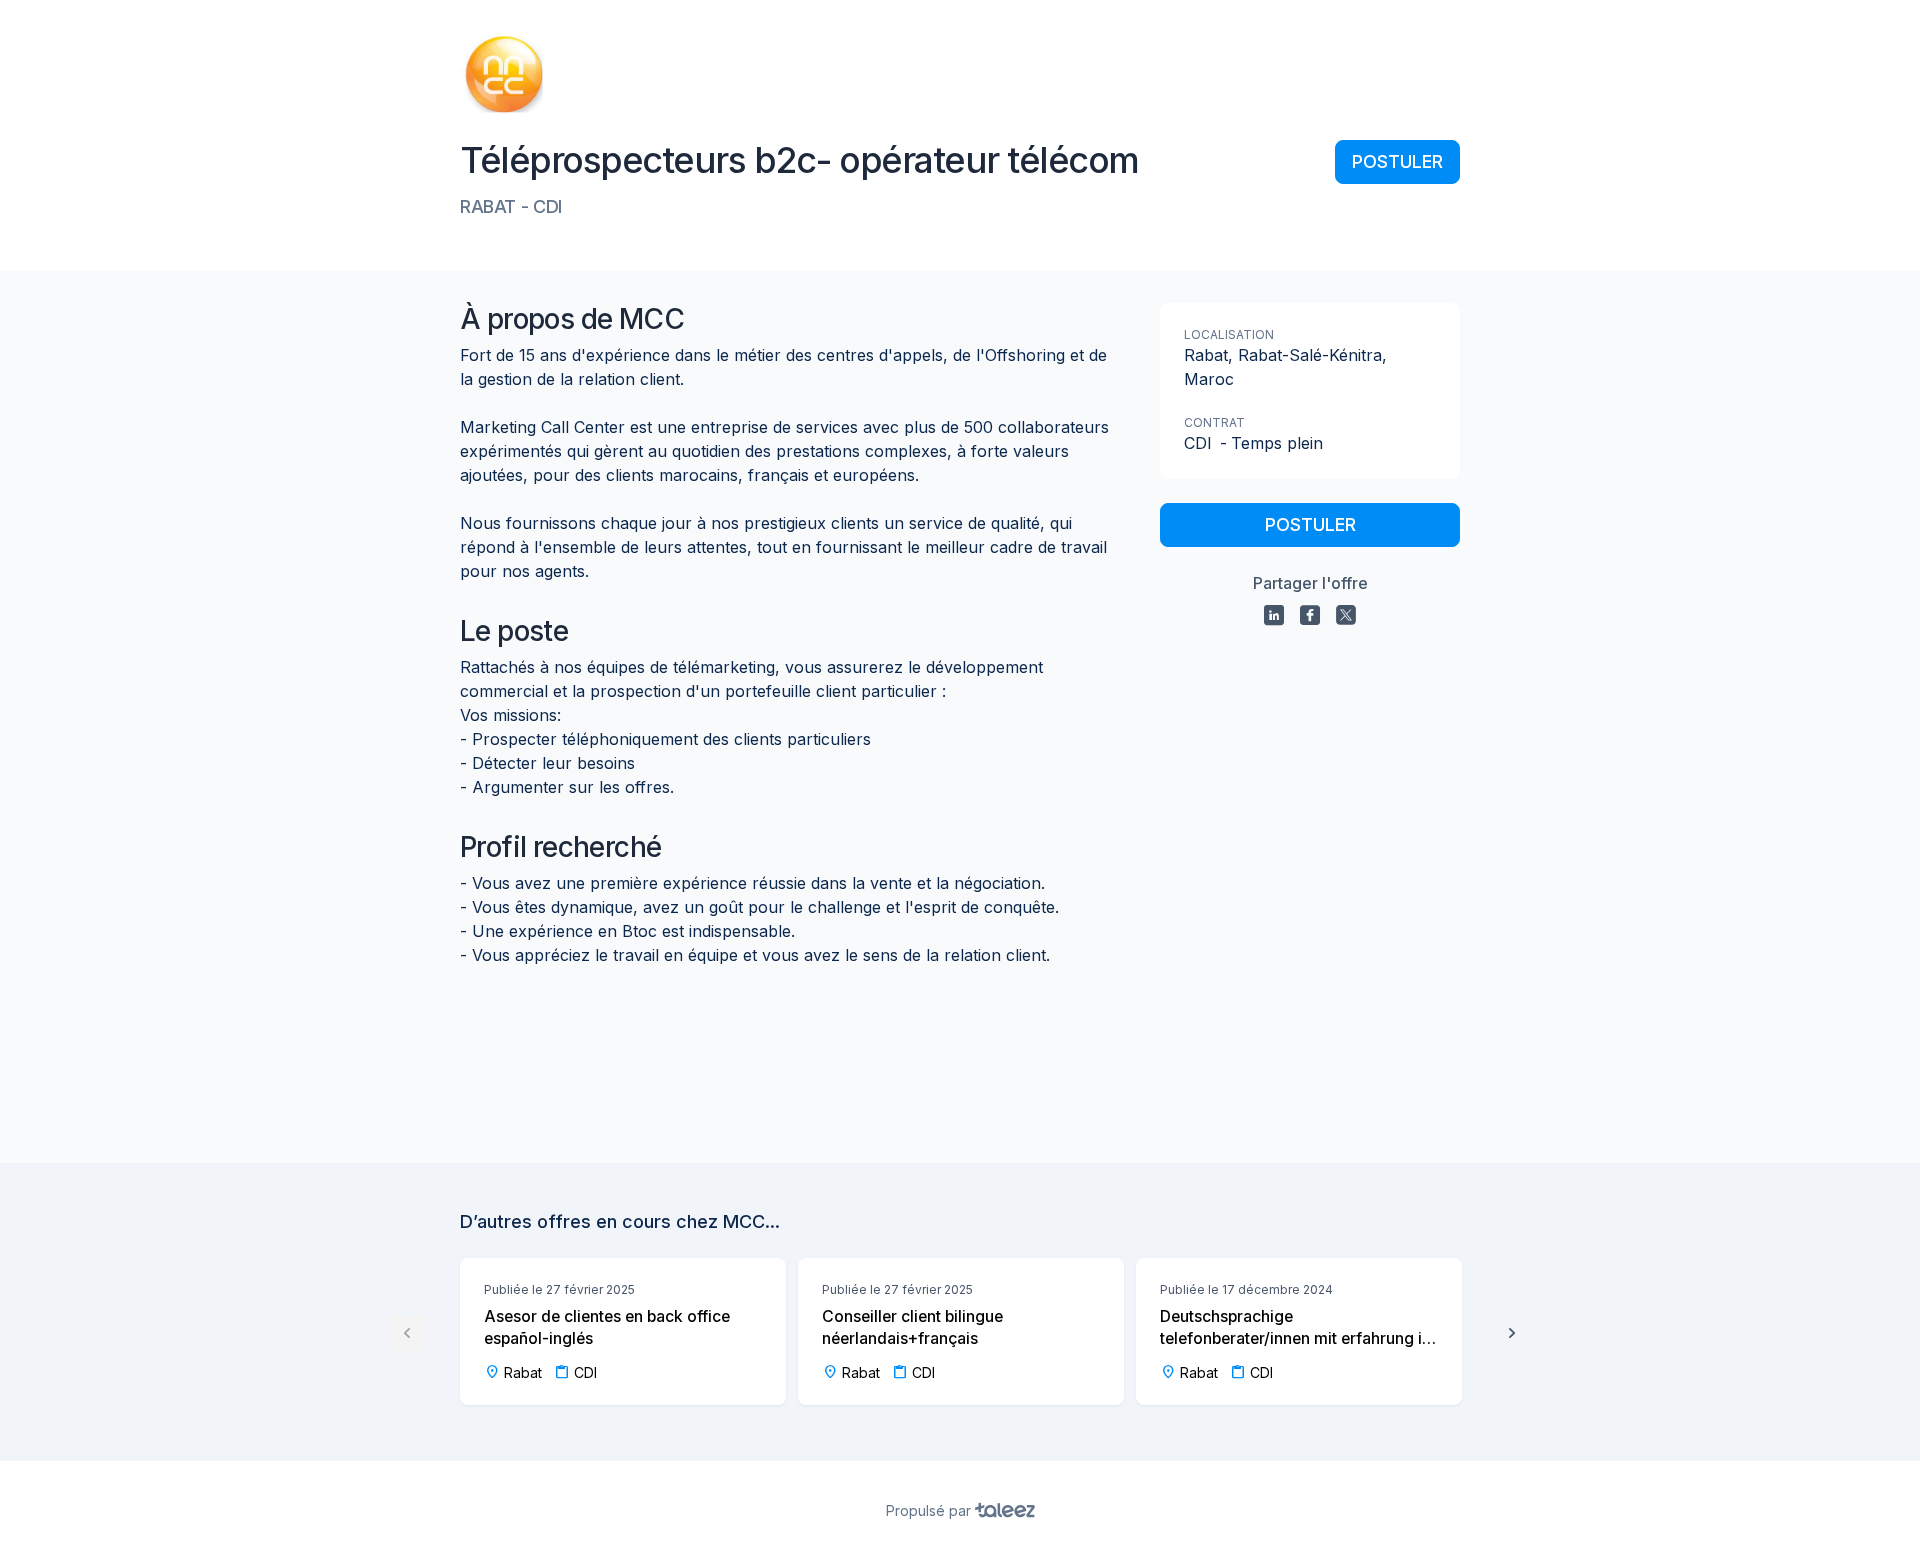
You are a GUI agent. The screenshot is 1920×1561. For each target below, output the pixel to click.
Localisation (1229, 334)
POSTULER (1397, 161)
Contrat (1214, 422)
